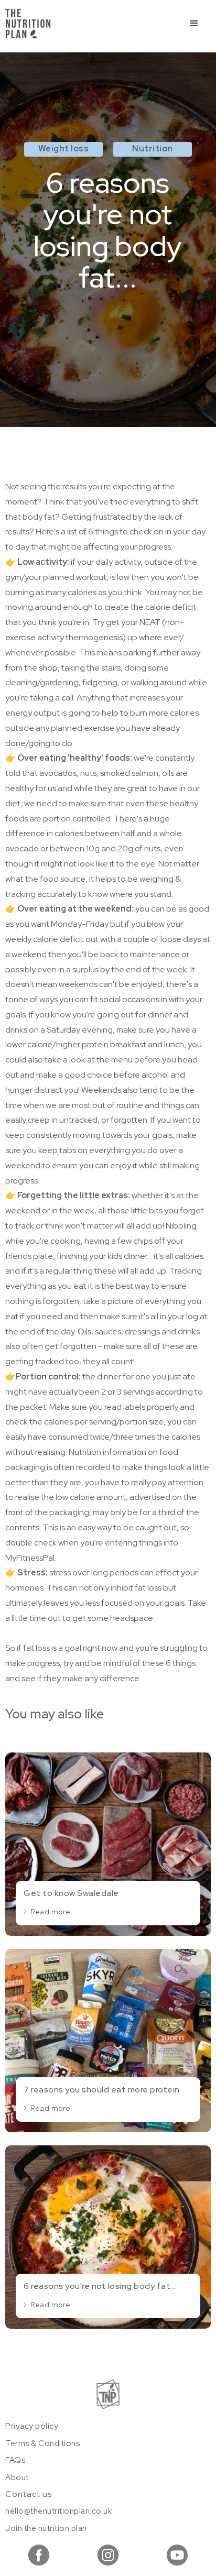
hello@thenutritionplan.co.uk (58, 2511)
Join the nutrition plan (46, 2528)
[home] (28, 24)
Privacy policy (32, 2426)
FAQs (15, 2460)
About (17, 2478)
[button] (194, 24)
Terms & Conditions (42, 2443)
